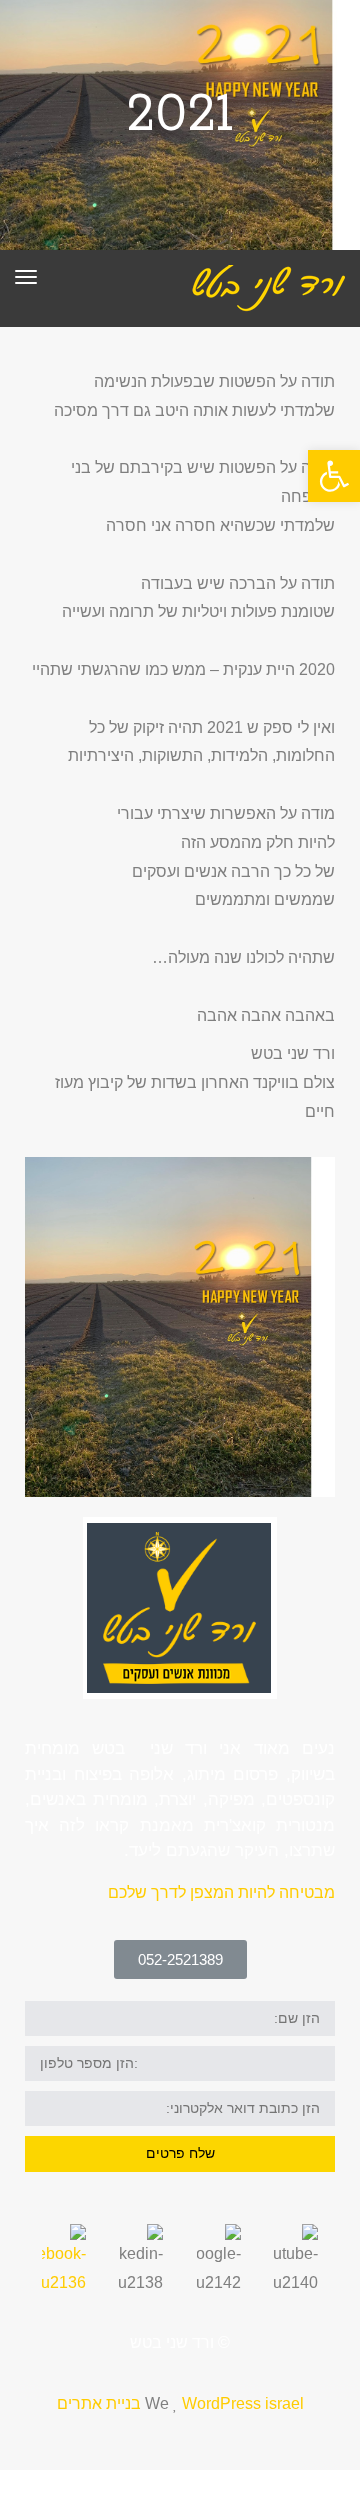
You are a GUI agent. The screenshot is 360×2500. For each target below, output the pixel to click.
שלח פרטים (180, 2153)
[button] (180, 1959)
